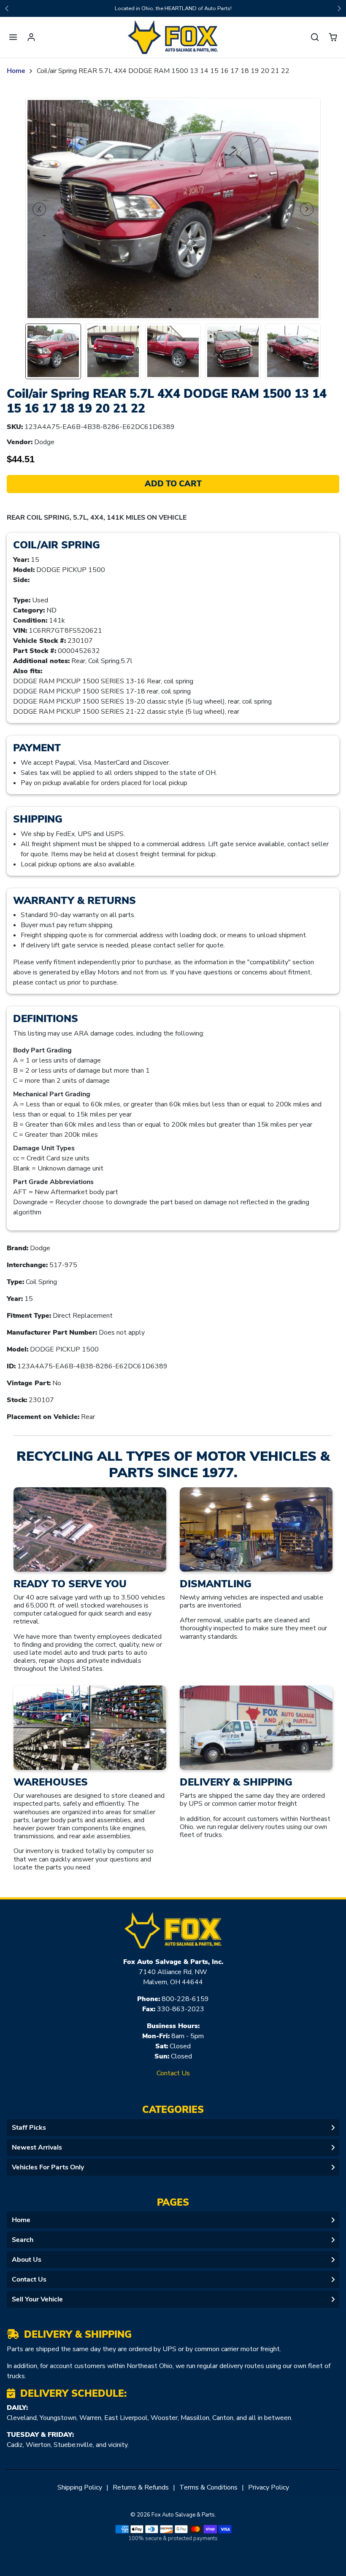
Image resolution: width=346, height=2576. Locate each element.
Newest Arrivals (37, 2147)
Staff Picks (29, 2128)
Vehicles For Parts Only (48, 2167)
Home (16, 71)
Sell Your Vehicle (37, 2299)
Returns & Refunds (141, 2487)
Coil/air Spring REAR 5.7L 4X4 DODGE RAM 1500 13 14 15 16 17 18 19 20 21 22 (163, 71)
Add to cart (173, 484)
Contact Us (173, 2073)
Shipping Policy (80, 2487)
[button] (13, 37)
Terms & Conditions (208, 2487)
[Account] (31, 37)
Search (23, 2240)
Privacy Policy (269, 2487)
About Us (27, 2260)
